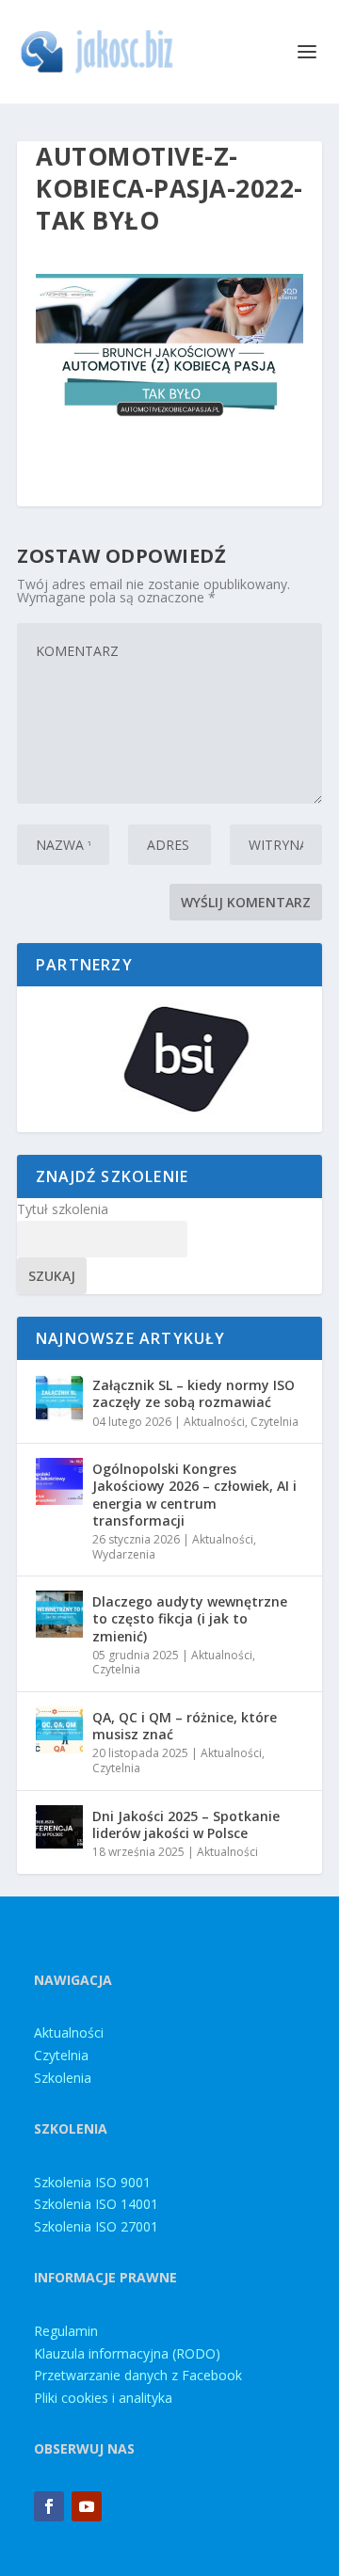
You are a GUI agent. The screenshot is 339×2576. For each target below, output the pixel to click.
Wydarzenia (124, 1554)
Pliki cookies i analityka (103, 2398)
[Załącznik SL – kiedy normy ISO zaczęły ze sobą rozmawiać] (59, 1398)
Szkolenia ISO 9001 (92, 2182)
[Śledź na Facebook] (49, 2506)
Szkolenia (63, 2078)
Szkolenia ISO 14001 (96, 2204)
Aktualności (214, 1422)
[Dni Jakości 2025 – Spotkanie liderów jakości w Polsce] (59, 1829)
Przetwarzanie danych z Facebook (138, 2375)
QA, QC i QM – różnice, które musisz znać (185, 1726)
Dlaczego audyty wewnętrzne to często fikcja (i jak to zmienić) (190, 1618)
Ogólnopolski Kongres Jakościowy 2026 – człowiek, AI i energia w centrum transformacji (194, 1495)
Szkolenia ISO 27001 (96, 2226)
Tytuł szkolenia (63, 1209)
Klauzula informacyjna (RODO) (127, 2353)
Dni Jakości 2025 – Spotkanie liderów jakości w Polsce (186, 1824)
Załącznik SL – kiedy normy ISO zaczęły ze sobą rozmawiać (194, 1393)
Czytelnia (274, 1422)
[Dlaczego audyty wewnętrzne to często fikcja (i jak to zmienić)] (59, 1614)
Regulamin (66, 2331)
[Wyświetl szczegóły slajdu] (169, 1059)
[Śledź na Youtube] (87, 2506)
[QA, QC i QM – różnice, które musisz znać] (59, 1730)
